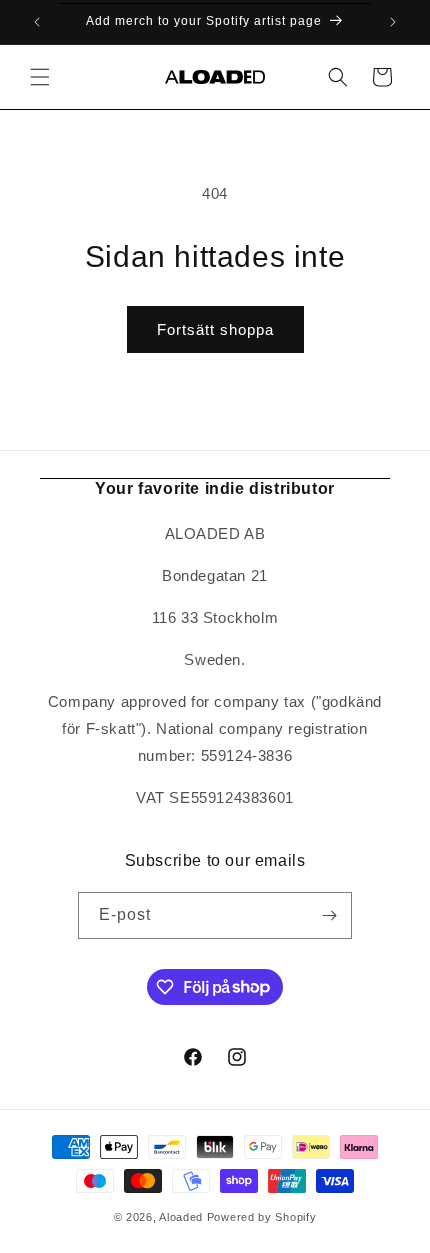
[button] (40, 77)
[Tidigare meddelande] (37, 22)
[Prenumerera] (329, 915)
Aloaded (181, 1217)
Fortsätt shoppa (215, 329)
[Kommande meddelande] (393, 22)
